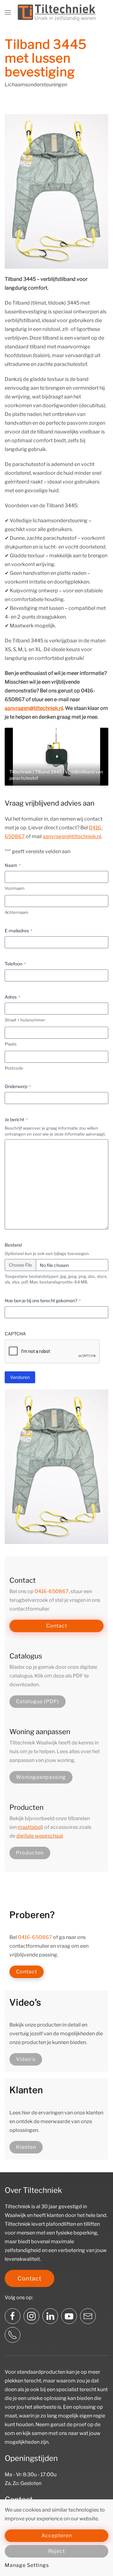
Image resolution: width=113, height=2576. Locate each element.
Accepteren (57, 2536)
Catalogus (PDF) (38, 1701)
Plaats (11, 1044)
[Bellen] (13, 2335)
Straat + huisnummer (25, 1020)
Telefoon (15, 964)
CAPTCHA (15, 1334)
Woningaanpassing (41, 1777)
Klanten (26, 2147)
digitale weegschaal (40, 1836)
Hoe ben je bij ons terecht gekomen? (43, 1301)
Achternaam (16, 912)
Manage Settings (27, 2565)
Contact (57, 1626)
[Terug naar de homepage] (56, 13)
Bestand (13, 1245)
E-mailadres (19, 931)
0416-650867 (52, 1591)
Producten (30, 1853)
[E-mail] (88, 2316)
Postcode (14, 1068)
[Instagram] (31, 2316)
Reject (57, 2551)
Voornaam (15, 888)
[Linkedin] (50, 2316)
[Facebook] (13, 2316)
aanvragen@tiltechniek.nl (34, 708)
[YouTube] (69, 2316)
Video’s (26, 2059)
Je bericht (16, 1119)
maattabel (30, 1827)
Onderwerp (18, 1086)
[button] (8, 13)
